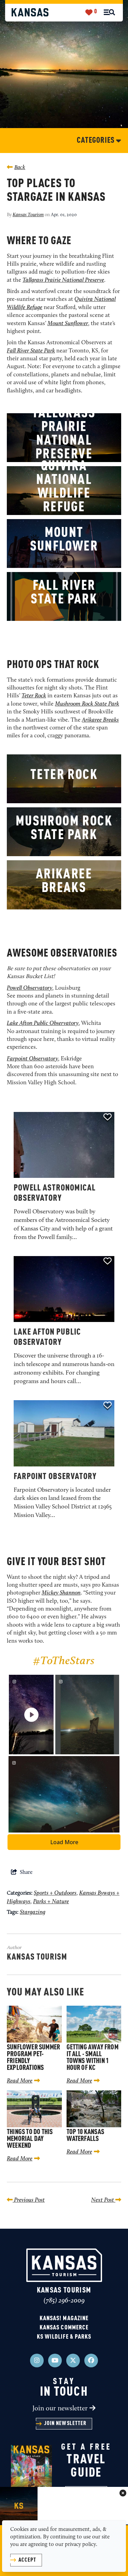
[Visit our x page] (73, 2361)
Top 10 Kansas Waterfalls (86, 2136)
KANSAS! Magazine (64, 2319)
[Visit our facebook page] (91, 2361)
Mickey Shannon (61, 1593)
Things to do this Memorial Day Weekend (30, 2139)
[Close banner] (123, 2494)
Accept (27, 2560)
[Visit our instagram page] (37, 2361)
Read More (20, 2081)
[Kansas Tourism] (30, 12)
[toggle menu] (109, 12)
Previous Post (29, 2200)
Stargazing (33, 1912)
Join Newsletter (65, 2424)
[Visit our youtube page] (55, 2361)
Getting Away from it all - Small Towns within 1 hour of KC (93, 2058)
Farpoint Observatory (55, 1477)
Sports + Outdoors (55, 1893)
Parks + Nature (51, 1902)
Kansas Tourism (28, 215)
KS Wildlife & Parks (64, 2337)
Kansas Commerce (64, 2328)
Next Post (103, 2200)
